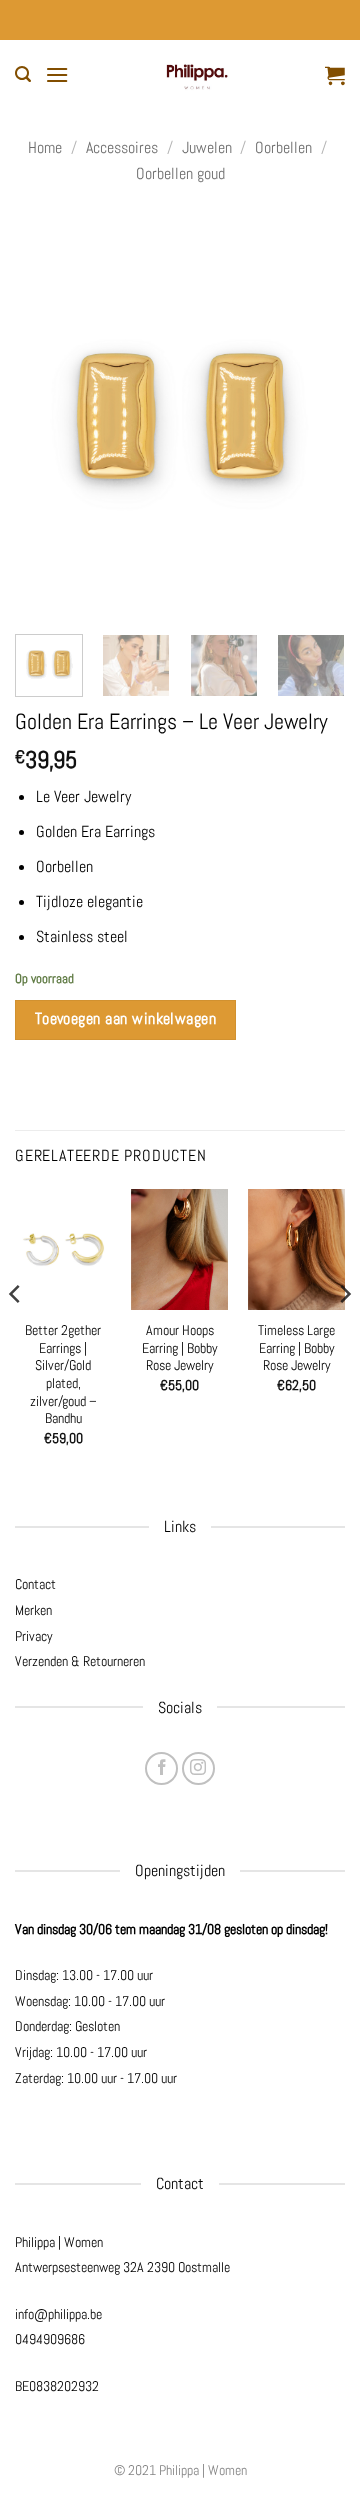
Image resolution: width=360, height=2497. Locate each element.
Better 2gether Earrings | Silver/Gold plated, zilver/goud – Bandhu (63, 1374)
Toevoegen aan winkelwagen (126, 1019)
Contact (35, 1584)
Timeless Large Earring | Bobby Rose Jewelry (296, 1348)
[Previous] (47, 415)
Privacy (34, 1636)
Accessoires (122, 147)
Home (45, 147)
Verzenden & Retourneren (80, 1661)
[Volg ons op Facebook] (161, 1768)
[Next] (313, 415)
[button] (23, 74)
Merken (33, 1610)
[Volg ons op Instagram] (198, 1768)
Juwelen (207, 147)
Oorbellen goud (180, 173)
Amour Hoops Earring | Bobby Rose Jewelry (180, 1348)
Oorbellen (283, 147)
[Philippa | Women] (197, 75)
